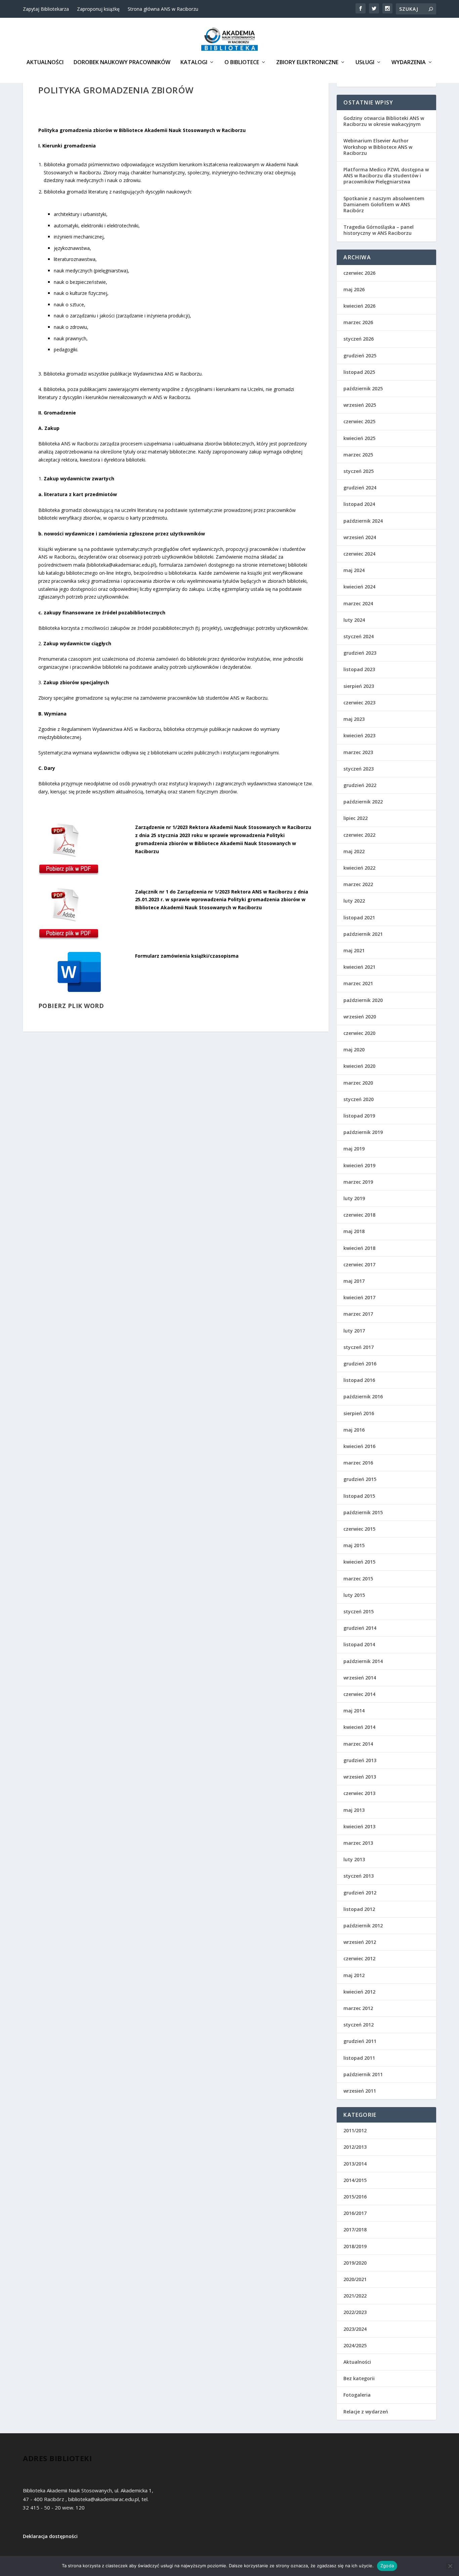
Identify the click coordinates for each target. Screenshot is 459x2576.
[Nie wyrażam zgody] (450, 2566)
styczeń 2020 (359, 1099)
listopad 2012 (359, 1909)
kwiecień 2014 (359, 1727)
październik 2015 (363, 1512)
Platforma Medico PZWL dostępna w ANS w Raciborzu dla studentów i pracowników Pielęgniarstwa (386, 176)
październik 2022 (363, 802)
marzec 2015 (358, 1579)
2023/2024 (355, 2329)
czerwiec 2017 (359, 1264)
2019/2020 (355, 2263)
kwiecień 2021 (359, 967)
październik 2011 (363, 2074)
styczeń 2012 (359, 2025)
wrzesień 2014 (360, 1678)
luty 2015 (354, 1595)
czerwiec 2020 (359, 1033)
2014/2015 (355, 2180)
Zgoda (387, 2566)
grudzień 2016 (360, 1364)
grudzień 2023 (360, 653)
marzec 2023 (358, 752)
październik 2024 (363, 521)
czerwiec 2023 (359, 703)
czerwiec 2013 (359, 1793)
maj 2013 (354, 1810)
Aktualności (45, 63)
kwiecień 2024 (359, 587)
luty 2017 (354, 1331)
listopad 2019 (359, 1116)
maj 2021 (354, 950)
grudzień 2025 (360, 356)
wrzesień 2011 (360, 2091)
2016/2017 (355, 2213)
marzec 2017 (358, 1314)
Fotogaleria (357, 2395)
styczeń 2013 (359, 1876)
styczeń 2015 (359, 1611)
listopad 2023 (359, 669)
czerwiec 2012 (359, 1958)
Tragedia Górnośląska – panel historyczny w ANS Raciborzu (379, 230)
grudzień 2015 (360, 1479)
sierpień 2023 (359, 686)
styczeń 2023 (359, 769)
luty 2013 (354, 1859)
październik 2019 (363, 1132)
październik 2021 (363, 934)
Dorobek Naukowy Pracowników (122, 63)
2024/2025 (355, 2345)
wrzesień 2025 (360, 405)
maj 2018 (354, 1231)
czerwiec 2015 (359, 1529)
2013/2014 (355, 2164)
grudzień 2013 (360, 1760)
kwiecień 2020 (359, 1066)
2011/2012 (355, 2130)
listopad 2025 (359, 372)
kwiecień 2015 (359, 1562)
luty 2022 (354, 901)
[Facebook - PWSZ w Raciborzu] (361, 8)
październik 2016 (363, 1396)
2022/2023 (355, 2312)
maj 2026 (354, 289)
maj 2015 (354, 1545)
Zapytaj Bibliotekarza (46, 9)
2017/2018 (355, 2230)
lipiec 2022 (356, 818)
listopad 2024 (359, 504)
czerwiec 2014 (359, 1694)
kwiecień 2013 (359, 1826)
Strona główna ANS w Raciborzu (163, 9)
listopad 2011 (359, 2058)
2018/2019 (355, 2246)
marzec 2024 (358, 603)
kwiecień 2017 (359, 1297)
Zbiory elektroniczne (307, 63)
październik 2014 (363, 1661)
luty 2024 (354, 620)
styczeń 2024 (359, 636)
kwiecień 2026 (359, 306)
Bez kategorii (359, 2378)
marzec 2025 (358, 455)
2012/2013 (355, 2147)
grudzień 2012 (360, 1893)
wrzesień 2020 (360, 1017)
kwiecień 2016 (359, 1446)
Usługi (365, 63)
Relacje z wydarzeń (366, 2412)
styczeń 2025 (359, 471)
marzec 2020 (358, 1083)
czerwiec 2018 (359, 1215)
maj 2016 (354, 1430)
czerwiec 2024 (359, 554)
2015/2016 (355, 2197)
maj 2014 (354, 1711)
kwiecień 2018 (359, 1248)
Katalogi (194, 63)
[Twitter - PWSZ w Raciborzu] (374, 8)
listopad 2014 (359, 1644)
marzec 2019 (358, 1182)
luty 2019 (354, 1198)
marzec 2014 (358, 1744)
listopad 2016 (359, 1380)
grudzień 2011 (360, 2041)
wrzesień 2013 (360, 1777)
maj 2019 (354, 1149)
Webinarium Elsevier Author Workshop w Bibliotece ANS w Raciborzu (378, 147)
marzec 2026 (358, 322)
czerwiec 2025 (359, 421)
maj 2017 (354, 1281)
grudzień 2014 (360, 1628)
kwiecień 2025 (359, 438)
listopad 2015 (359, 1496)
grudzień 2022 (360, 785)
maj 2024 (354, 570)
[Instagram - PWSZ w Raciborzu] (387, 8)
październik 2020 (363, 1000)
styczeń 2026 (359, 339)
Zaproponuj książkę (98, 9)
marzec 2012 (358, 2008)
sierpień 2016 (359, 1413)
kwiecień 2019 (359, 1165)
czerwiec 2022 (359, 835)
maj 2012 (354, 1975)
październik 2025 (363, 388)
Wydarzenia (409, 63)
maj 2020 (354, 1050)
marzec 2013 (358, 1843)
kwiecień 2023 (359, 735)
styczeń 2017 (359, 1347)
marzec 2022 (358, 884)
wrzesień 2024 (360, 537)
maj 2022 (354, 851)
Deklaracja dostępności (50, 2536)
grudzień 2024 (360, 488)
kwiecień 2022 (359, 868)
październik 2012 (363, 1926)
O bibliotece (242, 63)
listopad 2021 (359, 918)
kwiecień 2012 (359, 1992)
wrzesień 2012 (360, 1942)
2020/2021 (355, 2279)
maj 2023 (354, 719)
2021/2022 (355, 2296)
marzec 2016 (358, 1463)
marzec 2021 (358, 983)
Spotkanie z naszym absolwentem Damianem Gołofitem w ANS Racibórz (384, 204)
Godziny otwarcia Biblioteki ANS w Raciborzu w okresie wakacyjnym (384, 121)
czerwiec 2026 (359, 273)
